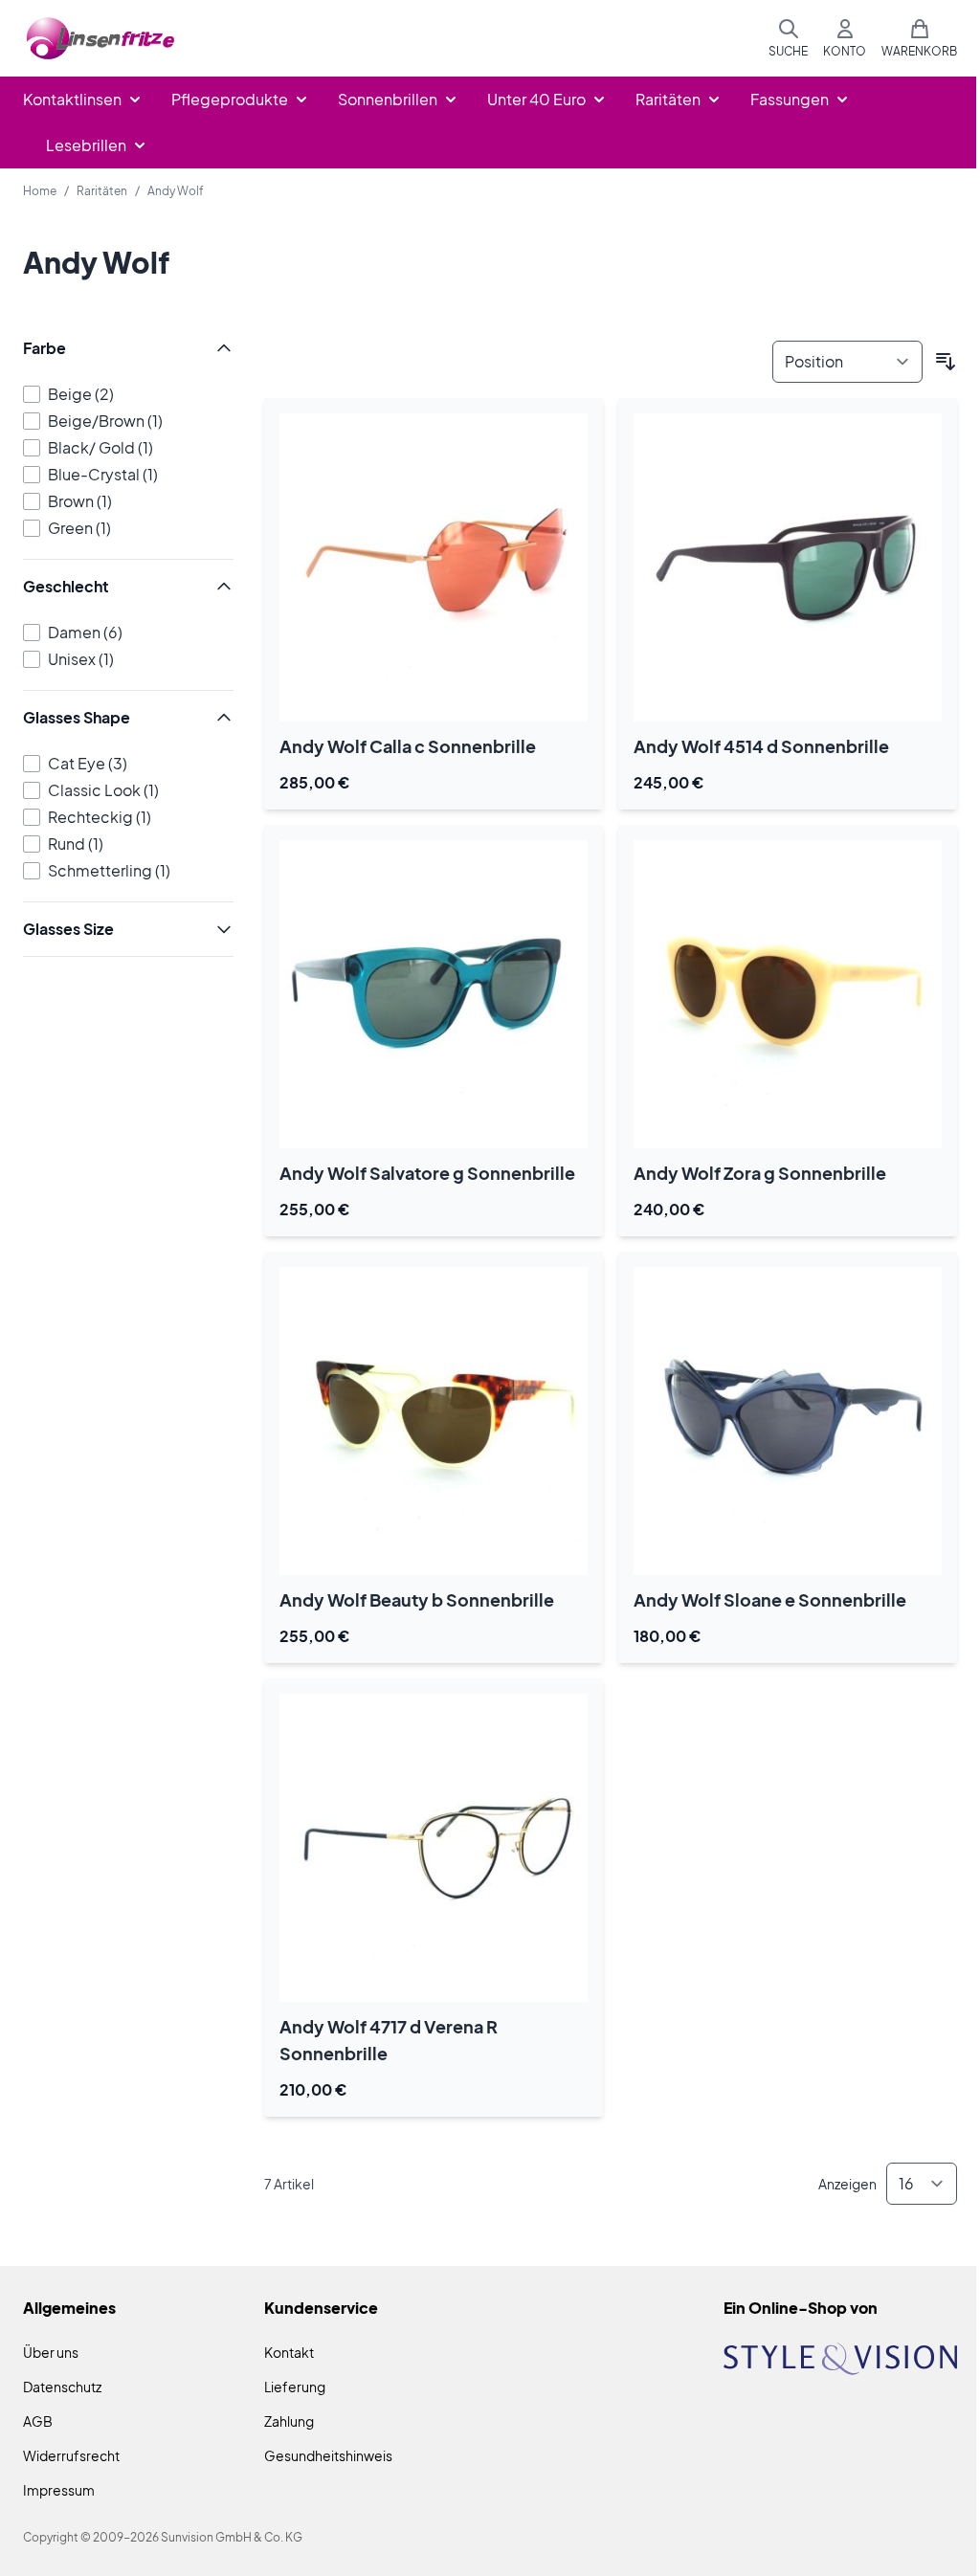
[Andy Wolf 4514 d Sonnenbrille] (788, 567)
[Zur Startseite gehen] (101, 39)
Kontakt (289, 2352)
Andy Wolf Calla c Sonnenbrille (408, 746)
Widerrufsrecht (71, 2455)
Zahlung (289, 2421)
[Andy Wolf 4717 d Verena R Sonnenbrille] (434, 1848)
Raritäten (102, 191)
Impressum (59, 2490)
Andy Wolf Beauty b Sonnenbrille (417, 1599)
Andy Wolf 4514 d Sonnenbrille (761, 746)
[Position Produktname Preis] (847, 362)
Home (40, 191)
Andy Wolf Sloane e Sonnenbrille (770, 1599)
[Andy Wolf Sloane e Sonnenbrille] (788, 1421)
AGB (38, 2421)
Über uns (51, 2352)
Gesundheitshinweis (328, 2455)
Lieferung (295, 2387)
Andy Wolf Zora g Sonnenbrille (760, 1173)
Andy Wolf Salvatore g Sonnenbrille (427, 1173)
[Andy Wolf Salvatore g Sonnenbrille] (434, 994)
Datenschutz (62, 2387)
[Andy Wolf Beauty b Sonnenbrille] (434, 1421)
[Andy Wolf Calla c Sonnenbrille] (434, 567)
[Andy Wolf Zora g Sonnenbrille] (788, 994)
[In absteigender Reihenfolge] (946, 362)
